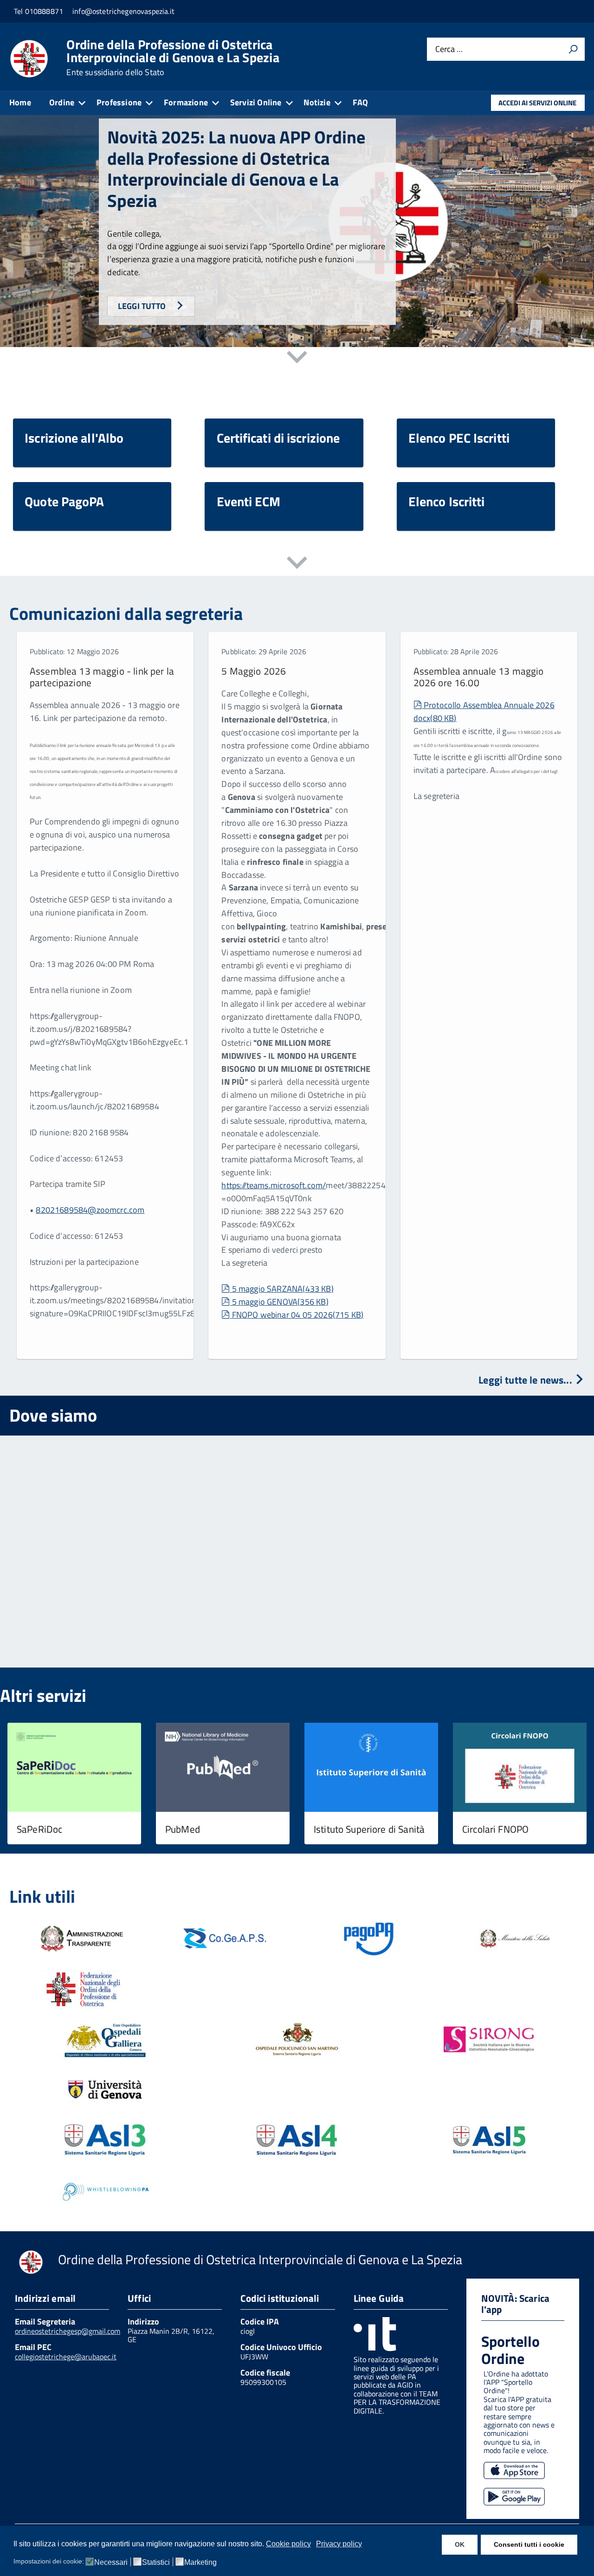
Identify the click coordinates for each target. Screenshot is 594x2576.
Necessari (111, 2563)
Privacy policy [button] (339, 2544)
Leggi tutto (143, 306)
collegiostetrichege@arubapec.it (66, 2357)
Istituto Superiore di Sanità (369, 1829)
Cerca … (449, 49)
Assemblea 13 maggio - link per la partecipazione (102, 677)
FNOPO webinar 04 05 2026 (297, 1315)
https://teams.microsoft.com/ (274, 1185)
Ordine (62, 102)
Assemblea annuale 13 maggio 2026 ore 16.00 (479, 677)
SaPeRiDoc (39, 1829)
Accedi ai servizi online (537, 103)
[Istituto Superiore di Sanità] (371, 1768)
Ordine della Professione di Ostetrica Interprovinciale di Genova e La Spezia (173, 58)
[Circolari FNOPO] (520, 1768)
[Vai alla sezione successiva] (297, 359)
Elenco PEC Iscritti (459, 438)
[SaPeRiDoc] (74, 1768)
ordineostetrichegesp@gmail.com (68, 2331)
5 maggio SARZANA (283, 1289)
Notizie (317, 102)
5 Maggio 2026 (254, 671)
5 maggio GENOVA (280, 1302)
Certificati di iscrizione (278, 438)
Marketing (200, 2563)
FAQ (361, 102)
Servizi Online (256, 102)
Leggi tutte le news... (526, 1380)
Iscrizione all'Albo (74, 438)
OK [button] (460, 2544)
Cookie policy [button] (288, 2544)
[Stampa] (573, 49)
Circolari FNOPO (495, 1829)
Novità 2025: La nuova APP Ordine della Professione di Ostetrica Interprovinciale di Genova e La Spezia (236, 169)
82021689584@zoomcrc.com (90, 1210)
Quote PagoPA (64, 501)
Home (20, 102)
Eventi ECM (249, 501)
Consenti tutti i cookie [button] (529, 2544)
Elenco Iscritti (447, 501)
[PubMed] (223, 1768)
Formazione (186, 102)
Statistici (156, 2563)
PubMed (183, 1829)
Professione (119, 102)
